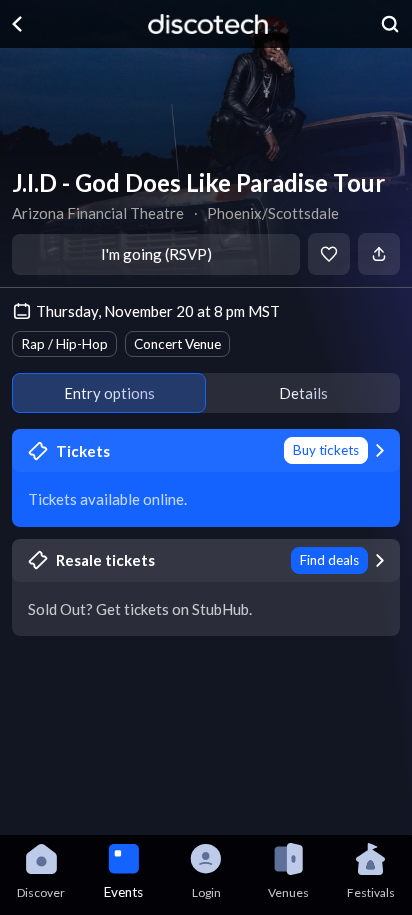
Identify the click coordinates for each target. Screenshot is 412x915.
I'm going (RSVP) (156, 254)
